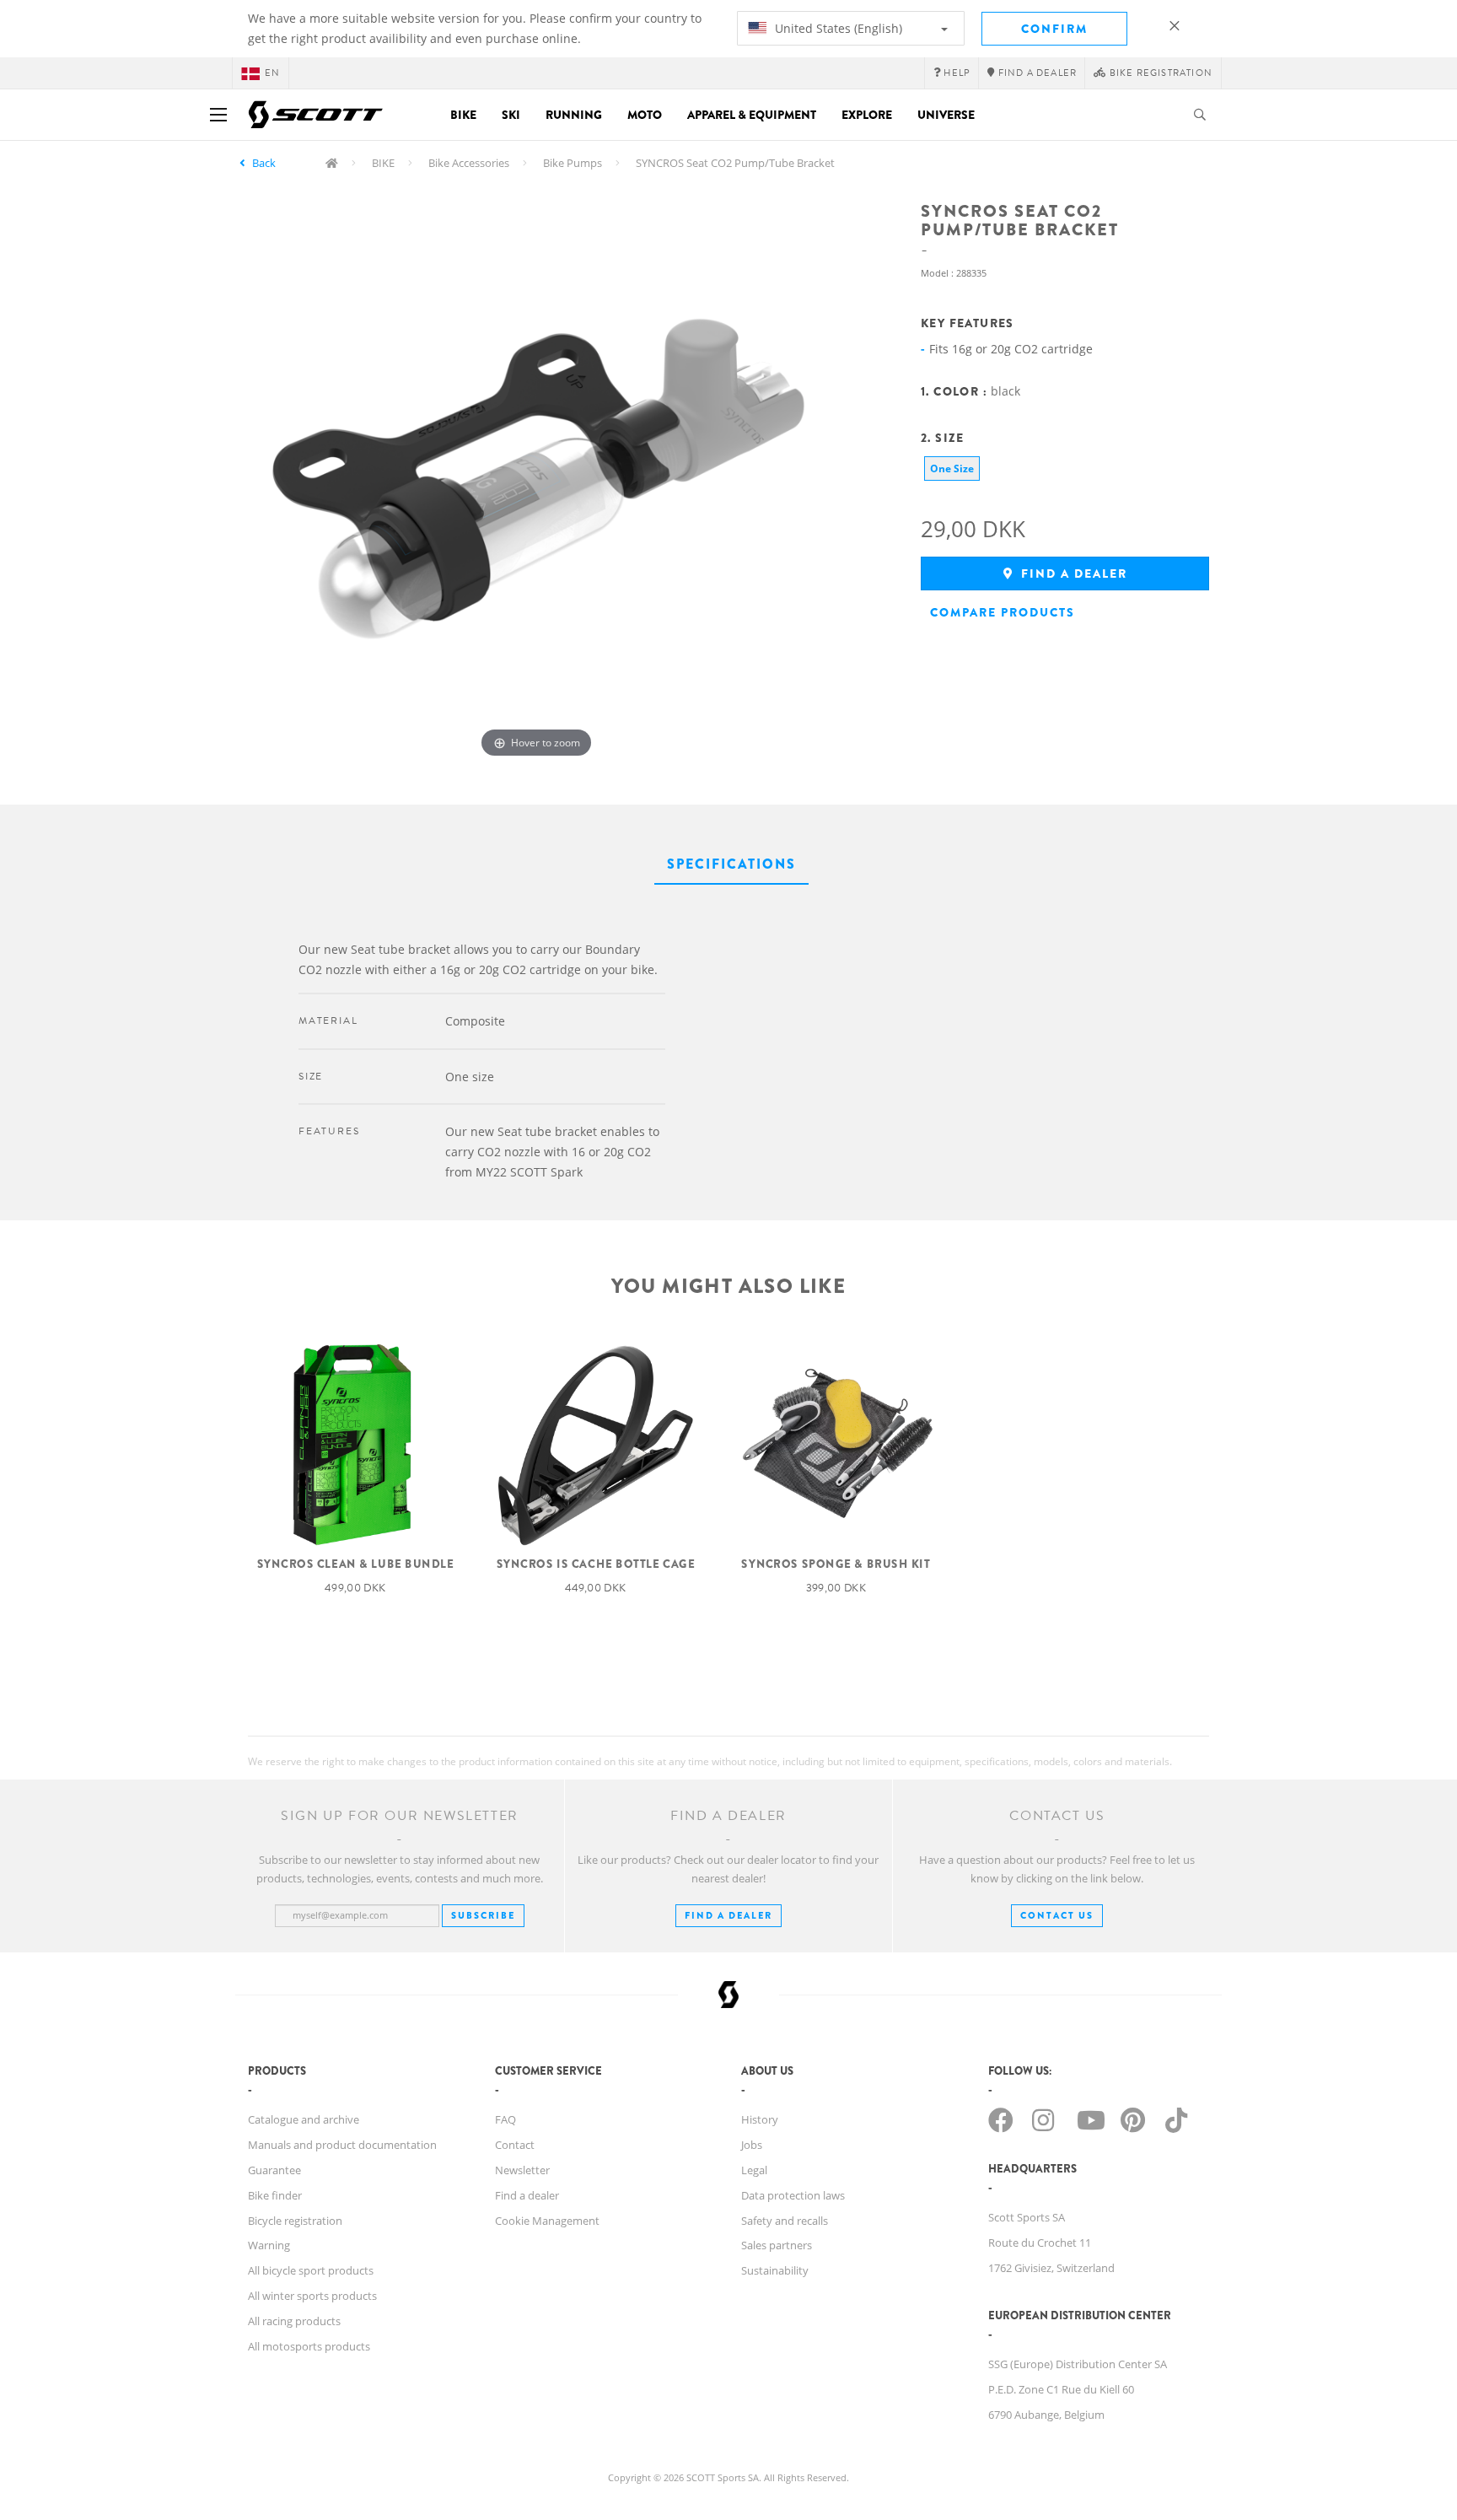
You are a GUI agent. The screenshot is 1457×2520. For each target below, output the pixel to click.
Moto (645, 115)
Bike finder (275, 2195)
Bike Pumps (573, 163)
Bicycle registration (295, 2221)
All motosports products (309, 2346)
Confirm (1054, 29)
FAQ (505, 2119)
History (760, 2119)
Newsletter (522, 2170)
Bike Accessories (469, 163)
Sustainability (775, 2270)
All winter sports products (312, 2296)
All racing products (294, 2321)
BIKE (383, 163)
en (272, 73)
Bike (463, 115)
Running (574, 115)
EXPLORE (867, 115)
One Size (952, 468)
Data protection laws (793, 2195)
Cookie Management (547, 2221)
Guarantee (274, 2170)
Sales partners (777, 2245)
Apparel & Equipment (752, 115)
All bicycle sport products (311, 2270)
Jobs (752, 2145)
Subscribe (483, 1915)
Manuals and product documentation (342, 2145)
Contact (515, 2145)
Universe (946, 115)
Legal (754, 2170)
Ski (511, 115)
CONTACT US (1057, 1915)
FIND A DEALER (728, 1915)
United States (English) (837, 28)
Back (264, 163)
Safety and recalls (785, 2221)
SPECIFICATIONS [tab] (731, 864)
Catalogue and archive (304, 2119)
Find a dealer (1072, 573)
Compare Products (1003, 612)
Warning (269, 2245)
